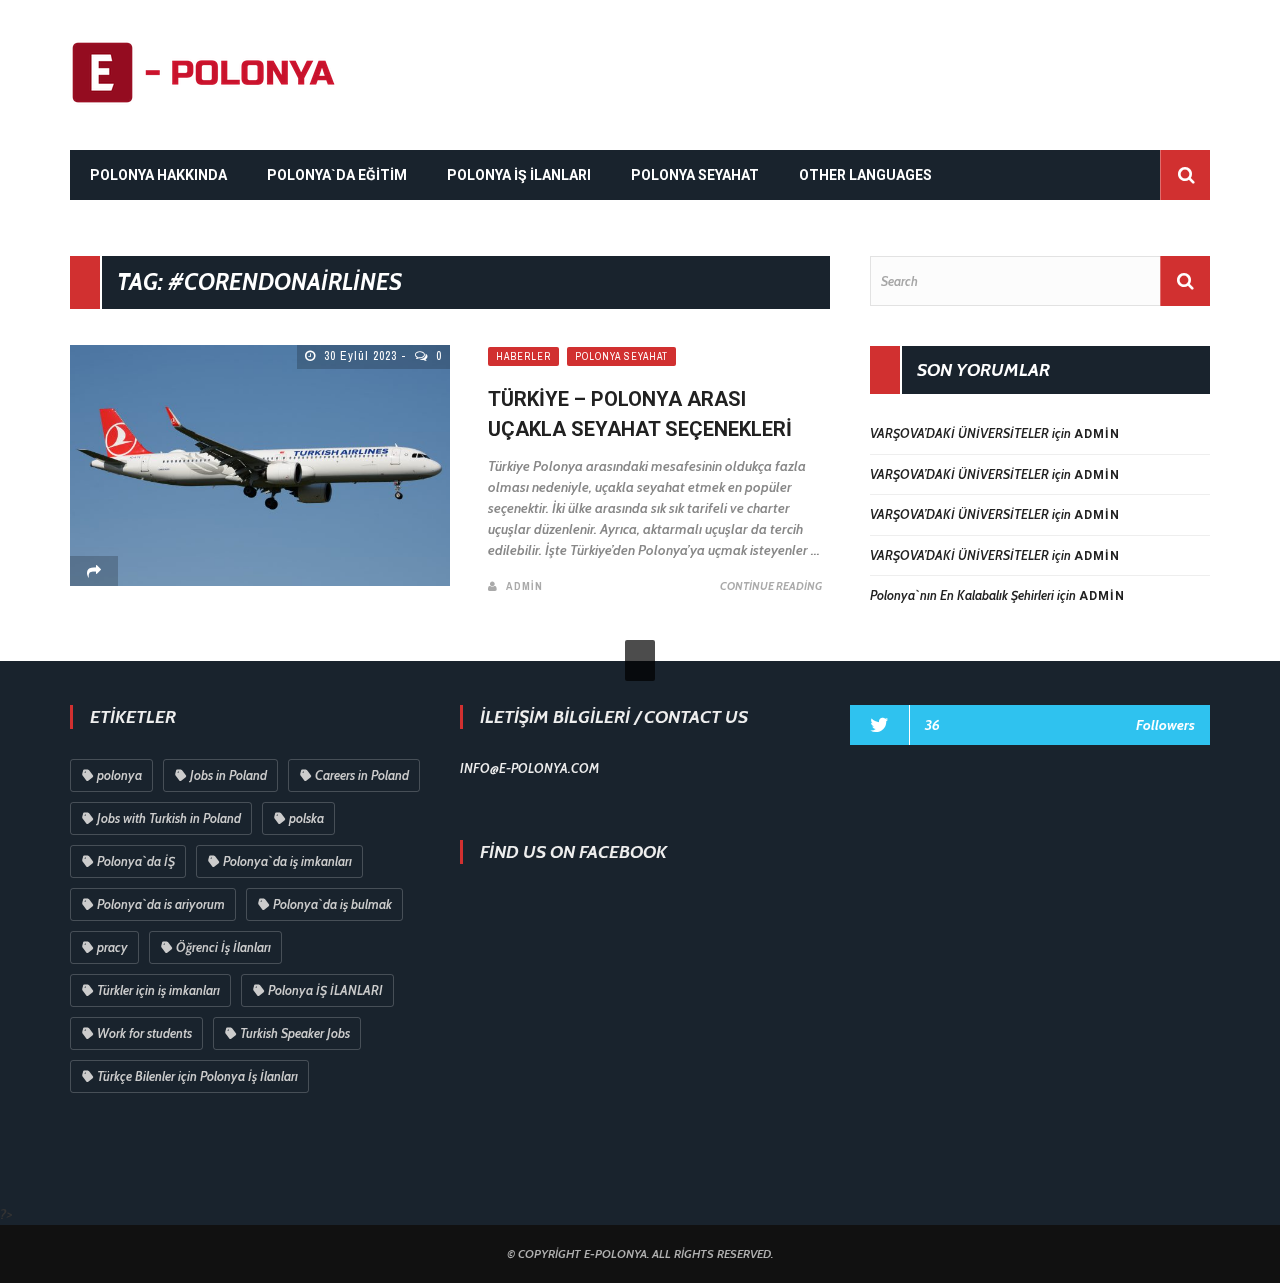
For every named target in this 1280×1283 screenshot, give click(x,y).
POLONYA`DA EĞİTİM (337, 175)
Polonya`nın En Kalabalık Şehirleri (962, 595)
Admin (524, 586)
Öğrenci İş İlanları (223, 947)
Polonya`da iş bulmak (332, 904)
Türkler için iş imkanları (158, 990)
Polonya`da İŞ (136, 861)
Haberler (523, 356)
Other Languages (865, 175)
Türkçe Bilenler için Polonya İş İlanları (197, 1076)
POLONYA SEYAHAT (695, 175)
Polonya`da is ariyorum (161, 904)
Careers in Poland (362, 775)
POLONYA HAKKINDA (158, 175)
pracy (112, 947)
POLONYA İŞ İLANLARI (519, 175)
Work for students (144, 1033)
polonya (119, 775)
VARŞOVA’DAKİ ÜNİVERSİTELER (959, 433)
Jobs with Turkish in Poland (169, 818)
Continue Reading (771, 586)
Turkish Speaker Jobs (295, 1033)
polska (306, 818)
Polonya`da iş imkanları (287, 861)
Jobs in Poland (228, 775)
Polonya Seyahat (621, 356)
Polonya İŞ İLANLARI (325, 990)
